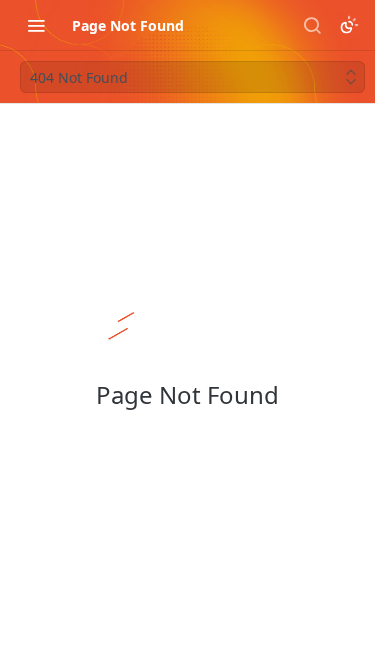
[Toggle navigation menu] (36, 25)
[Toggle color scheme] (349, 25)
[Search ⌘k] (312, 25)
